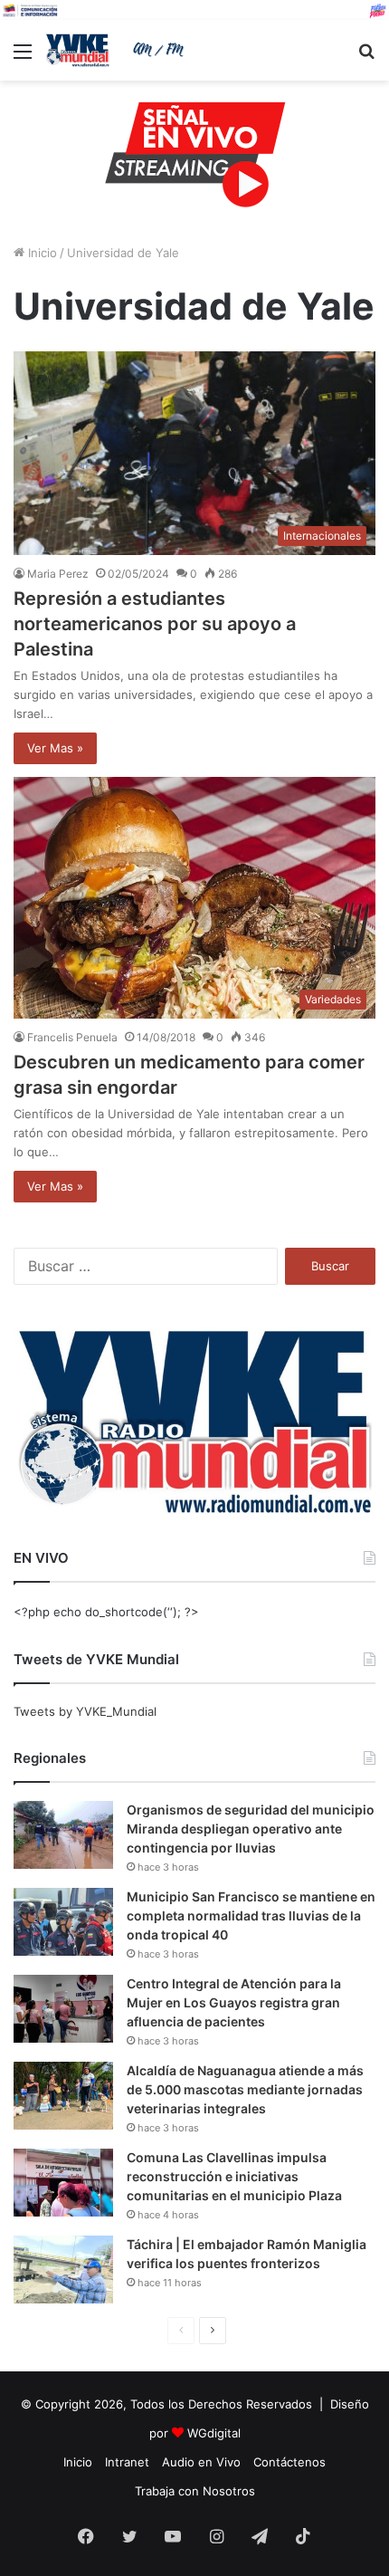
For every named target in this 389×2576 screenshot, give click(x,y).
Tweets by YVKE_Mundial (85, 1711)
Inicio (41, 253)
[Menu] (23, 57)
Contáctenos (289, 2462)
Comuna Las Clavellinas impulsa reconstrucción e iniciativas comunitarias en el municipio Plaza (234, 2176)
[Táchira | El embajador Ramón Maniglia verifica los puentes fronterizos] (63, 2270)
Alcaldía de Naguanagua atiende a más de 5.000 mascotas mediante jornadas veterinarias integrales (245, 2089)
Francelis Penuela (72, 1037)
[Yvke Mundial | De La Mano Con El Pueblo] (118, 50)
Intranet (127, 2462)
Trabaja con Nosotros (195, 2491)
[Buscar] (366, 57)
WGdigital (214, 2433)
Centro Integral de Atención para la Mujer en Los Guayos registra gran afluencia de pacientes (234, 2002)
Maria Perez (58, 574)
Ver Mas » (55, 748)
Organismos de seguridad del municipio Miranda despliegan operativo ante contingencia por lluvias (251, 1829)
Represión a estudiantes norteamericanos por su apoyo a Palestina (155, 624)
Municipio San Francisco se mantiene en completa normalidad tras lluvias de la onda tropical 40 (251, 1915)
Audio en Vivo (201, 2462)
